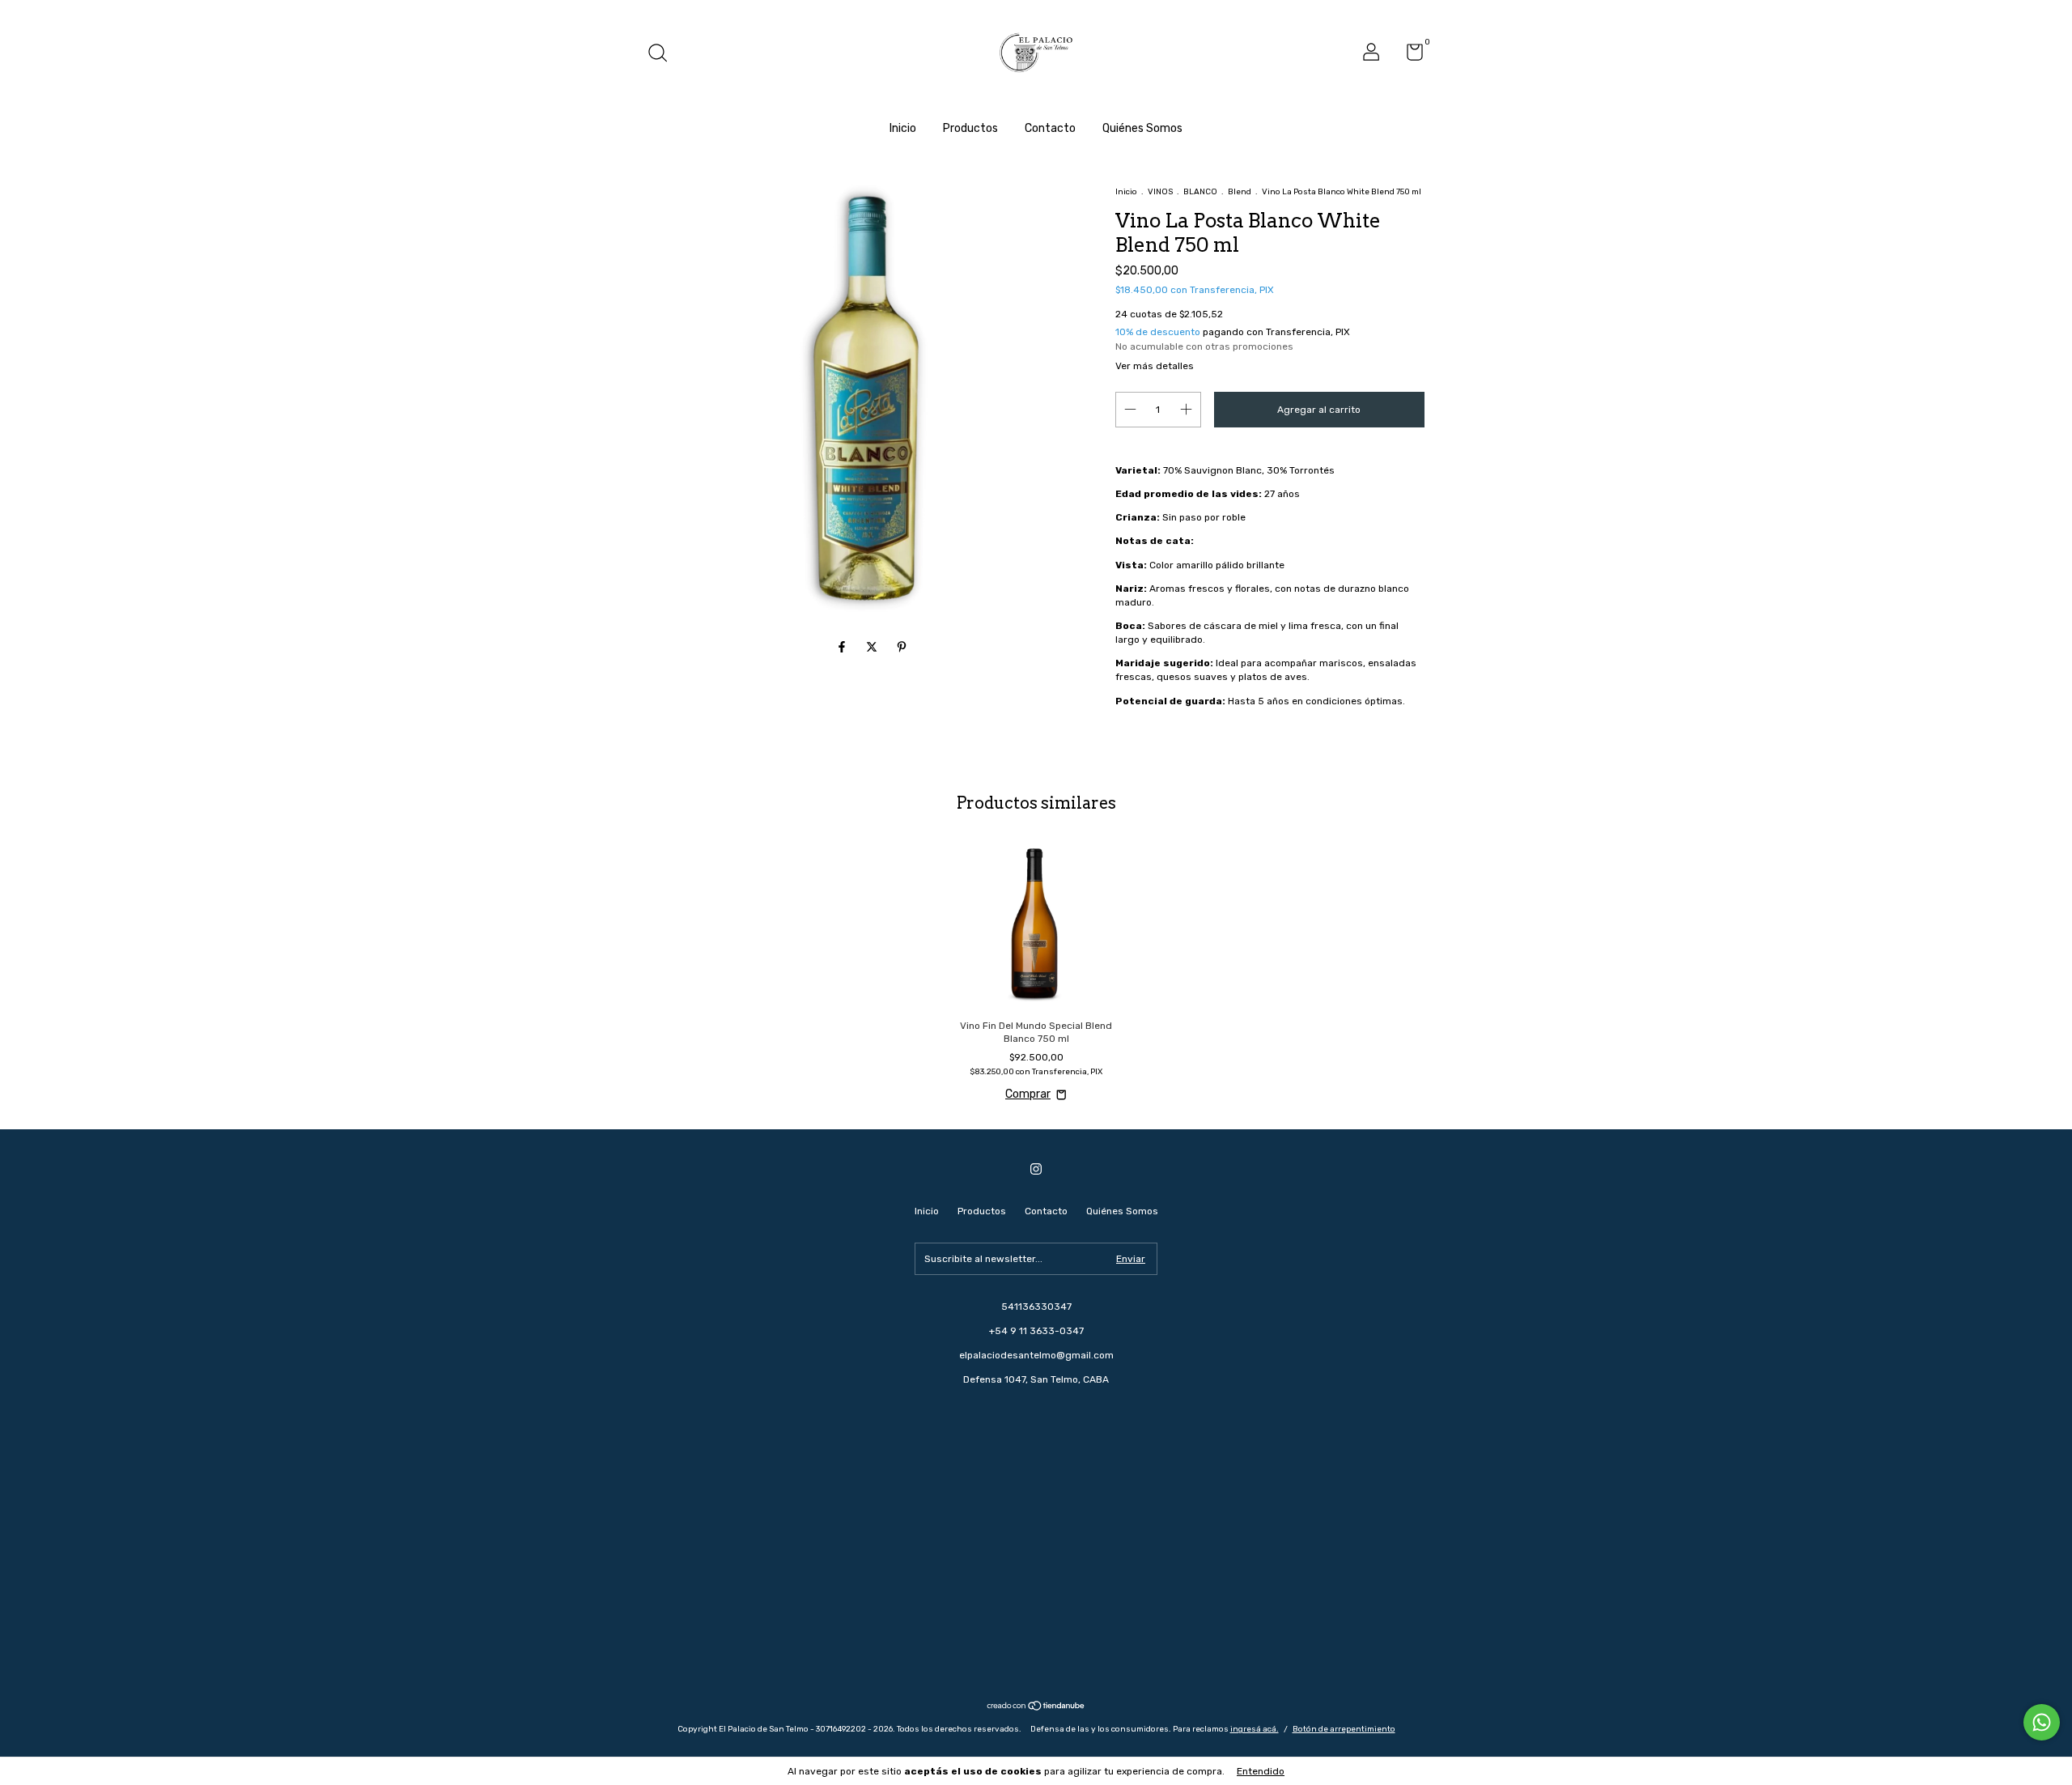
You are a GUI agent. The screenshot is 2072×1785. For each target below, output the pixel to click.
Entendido (1261, 1771)
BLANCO (1200, 192)
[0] (1409, 56)
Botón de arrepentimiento (1344, 1729)
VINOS (1160, 192)
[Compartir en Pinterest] (902, 648)
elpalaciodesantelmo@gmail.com (1036, 1355)
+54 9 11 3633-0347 (1036, 1331)
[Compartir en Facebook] (843, 648)
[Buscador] (663, 55)
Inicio (903, 128)
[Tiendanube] (1036, 1708)
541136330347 (1036, 1307)
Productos (970, 128)
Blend (1240, 192)
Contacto (1050, 128)
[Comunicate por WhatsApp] (2042, 1722)
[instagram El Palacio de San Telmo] (1036, 1169)
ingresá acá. (1255, 1729)
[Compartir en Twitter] (873, 648)
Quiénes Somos (1142, 128)
